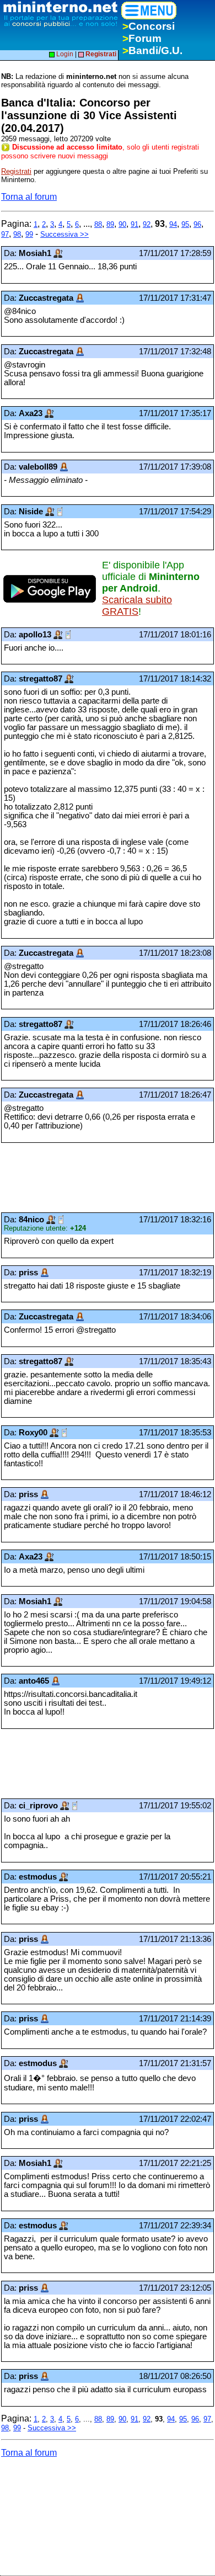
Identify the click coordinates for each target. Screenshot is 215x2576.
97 (5, 234)
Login (64, 54)
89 (110, 224)
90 (122, 224)
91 (135, 224)
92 (147, 224)
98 (17, 234)
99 (29, 234)
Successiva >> (64, 234)
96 (197, 224)
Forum (142, 38)
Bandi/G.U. (152, 50)
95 (185, 224)
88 (98, 224)
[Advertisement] (89, 1178)
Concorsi (149, 26)
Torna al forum (29, 197)
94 (173, 224)
